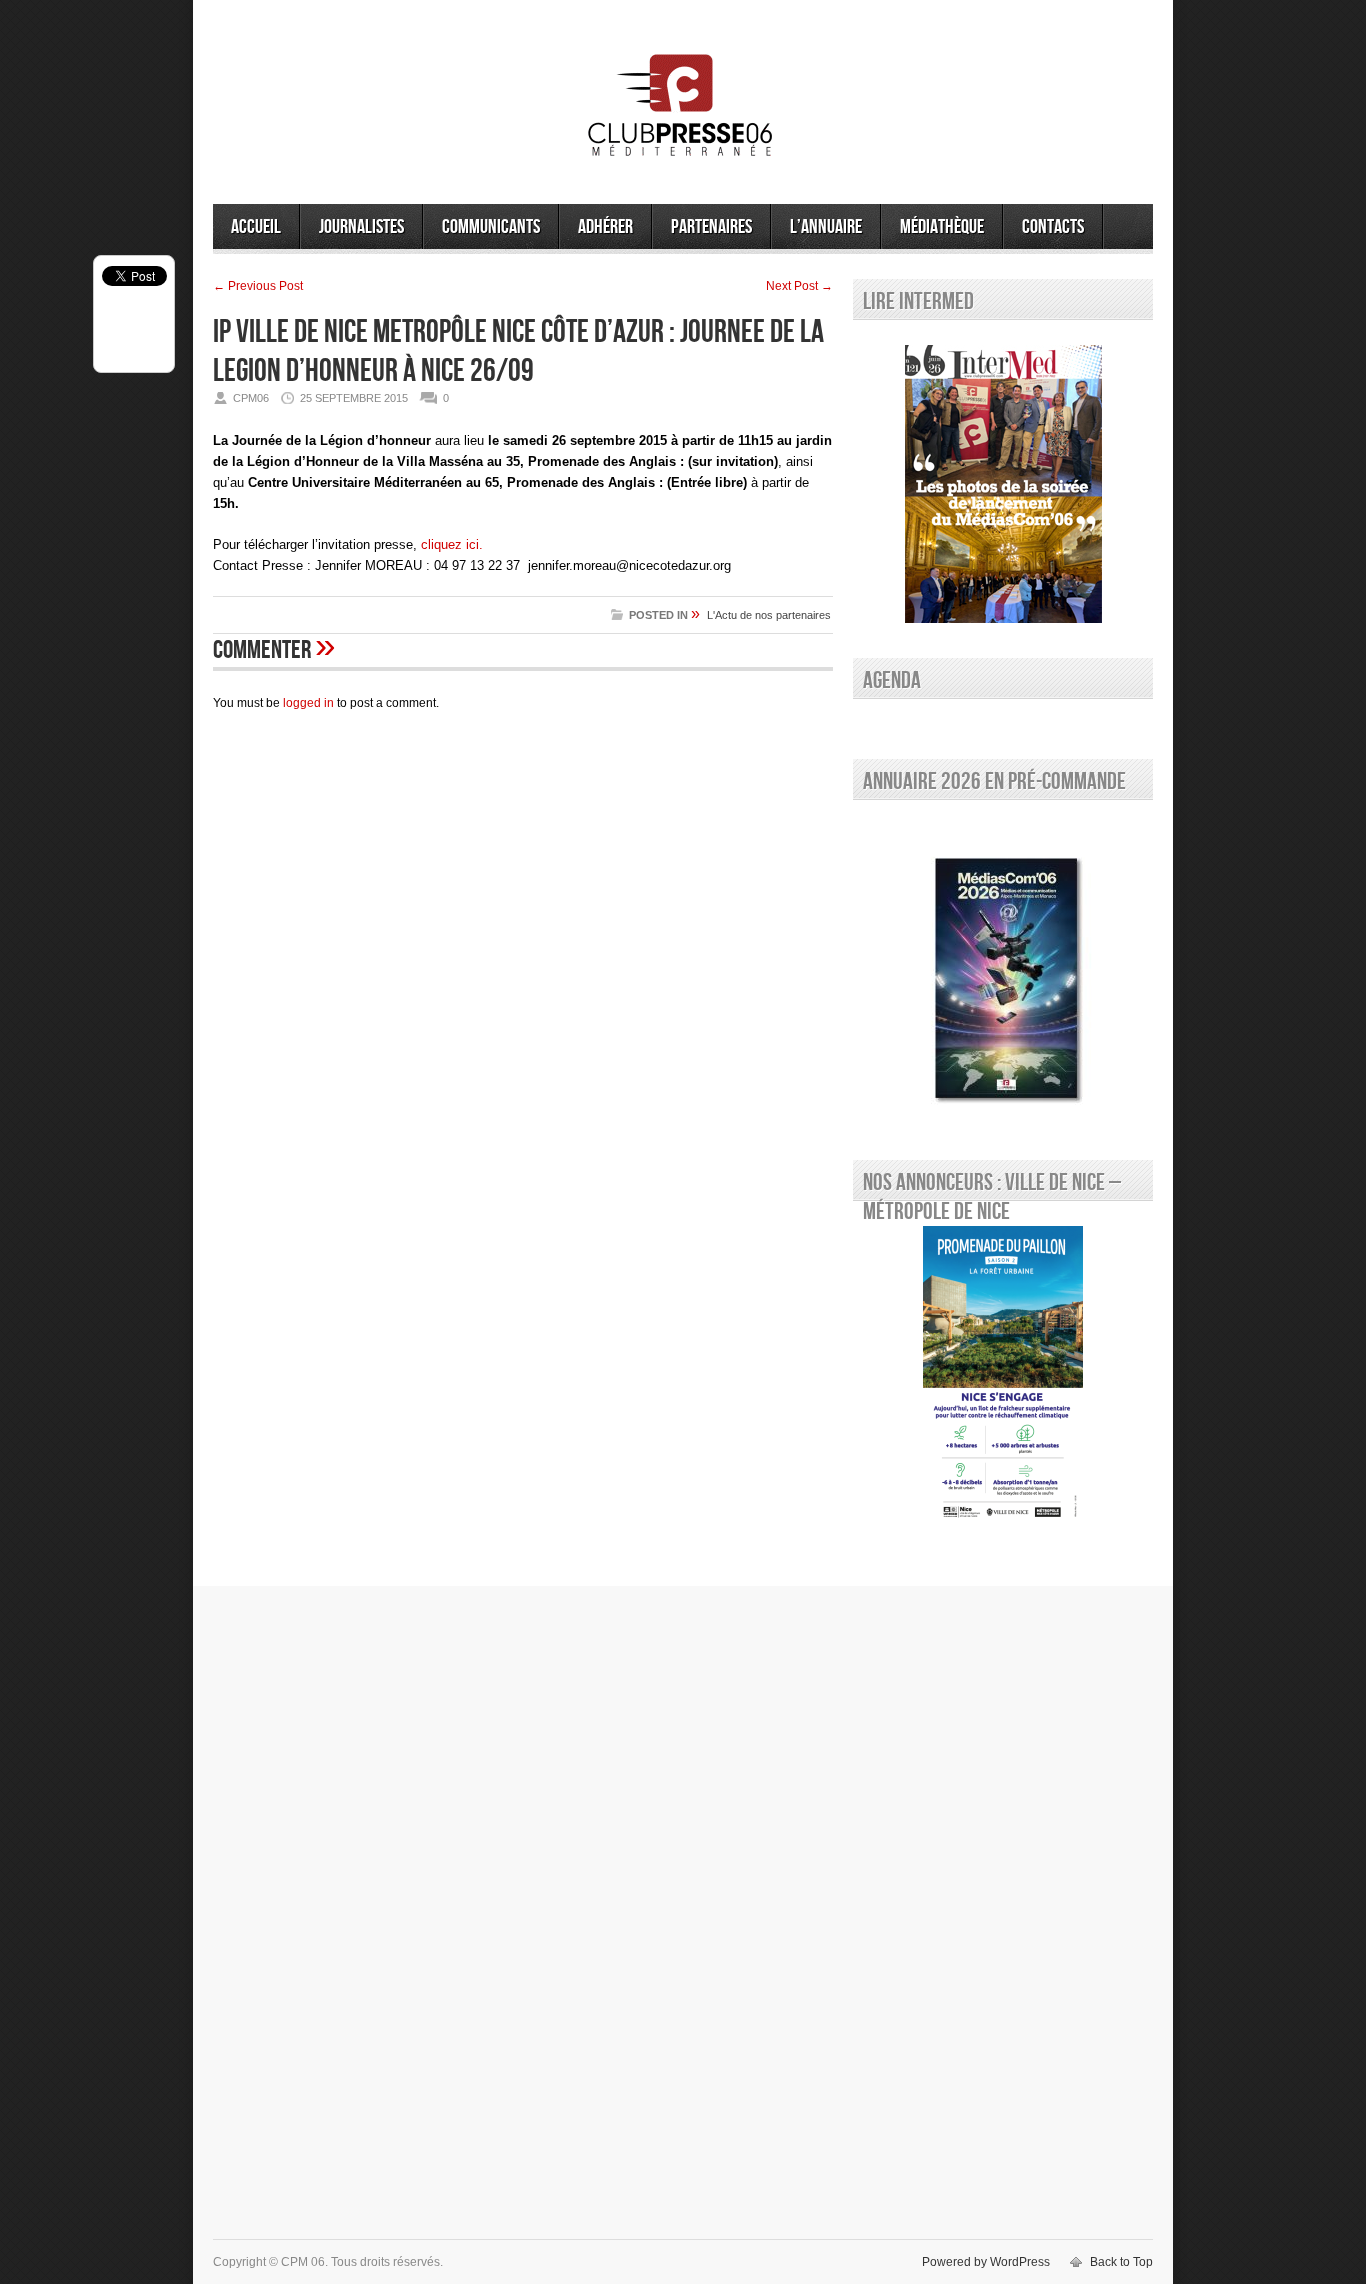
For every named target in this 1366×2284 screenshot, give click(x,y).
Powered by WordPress (986, 2262)
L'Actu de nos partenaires (769, 615)
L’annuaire (826, 227)
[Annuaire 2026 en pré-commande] (1003, 975)
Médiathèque (942, 227)
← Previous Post (258, 286)
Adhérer (605, 227)
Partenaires (711, 227)
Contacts (1053, 227)
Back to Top (1121, 2262)
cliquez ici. (452, 544)
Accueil (256, 227)
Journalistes (361, 227)
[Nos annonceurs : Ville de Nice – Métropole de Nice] (1003, 1376)
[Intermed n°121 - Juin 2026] (1003, 484)
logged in (308, 703)
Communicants (491, 227)
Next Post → (799, 286)
